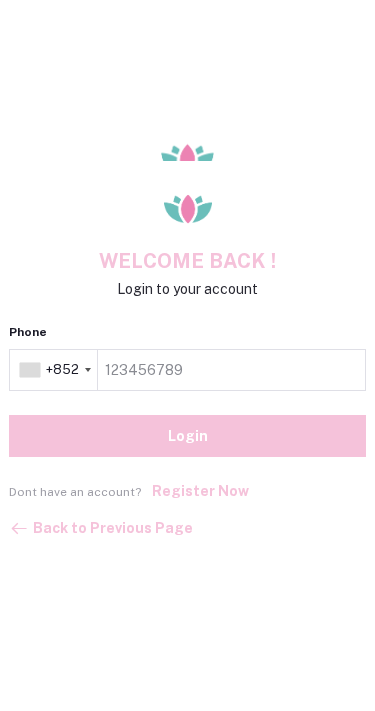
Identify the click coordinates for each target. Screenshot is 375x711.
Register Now (200, 491)
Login (188, 436)
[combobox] (55, 370)
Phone (28, 332)
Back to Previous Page (113, 528)
